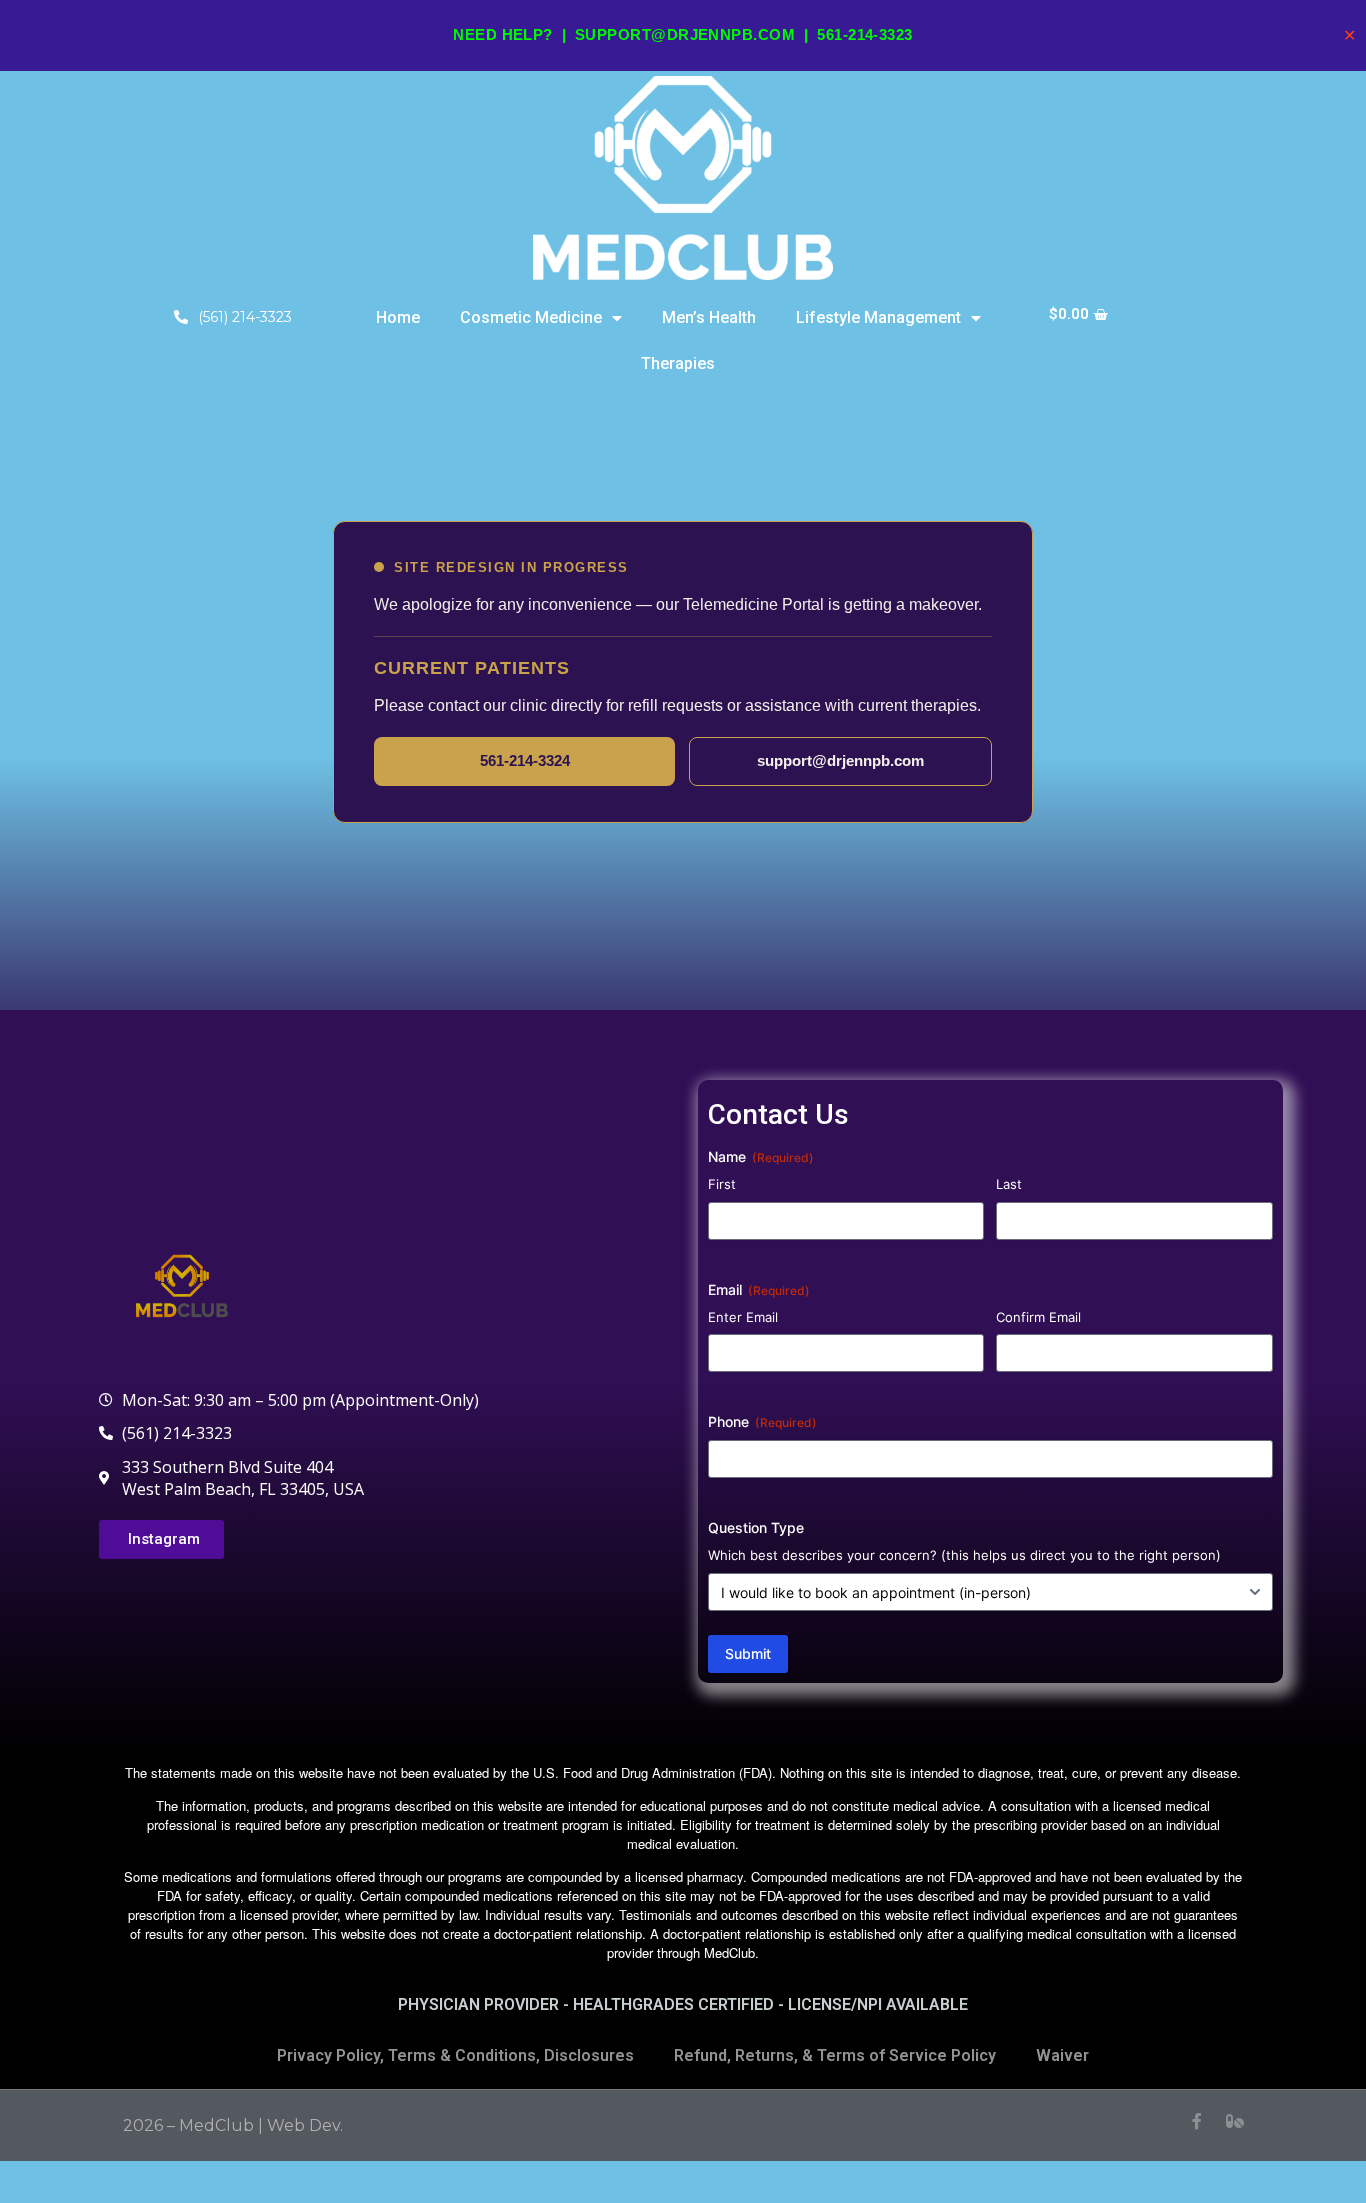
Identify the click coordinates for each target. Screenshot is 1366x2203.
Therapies (678, 363)
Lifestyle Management (878, 317)
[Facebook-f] (1197, 2121)
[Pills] (1235, 2121)
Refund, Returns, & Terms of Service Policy (835, 2055)
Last (1009, 1184)
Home (398, 317)
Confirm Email (1038, 1317)
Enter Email (743, 1317)
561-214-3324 (525, 760)
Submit (748, 1653)
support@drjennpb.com (685, 34)
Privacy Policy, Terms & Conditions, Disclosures (455, 2055)
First (722, 1184)
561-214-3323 (864, 34)
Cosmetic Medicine (531, 317)
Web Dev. (305, 2125)
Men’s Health (709, 317)
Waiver (1062, 2055)
